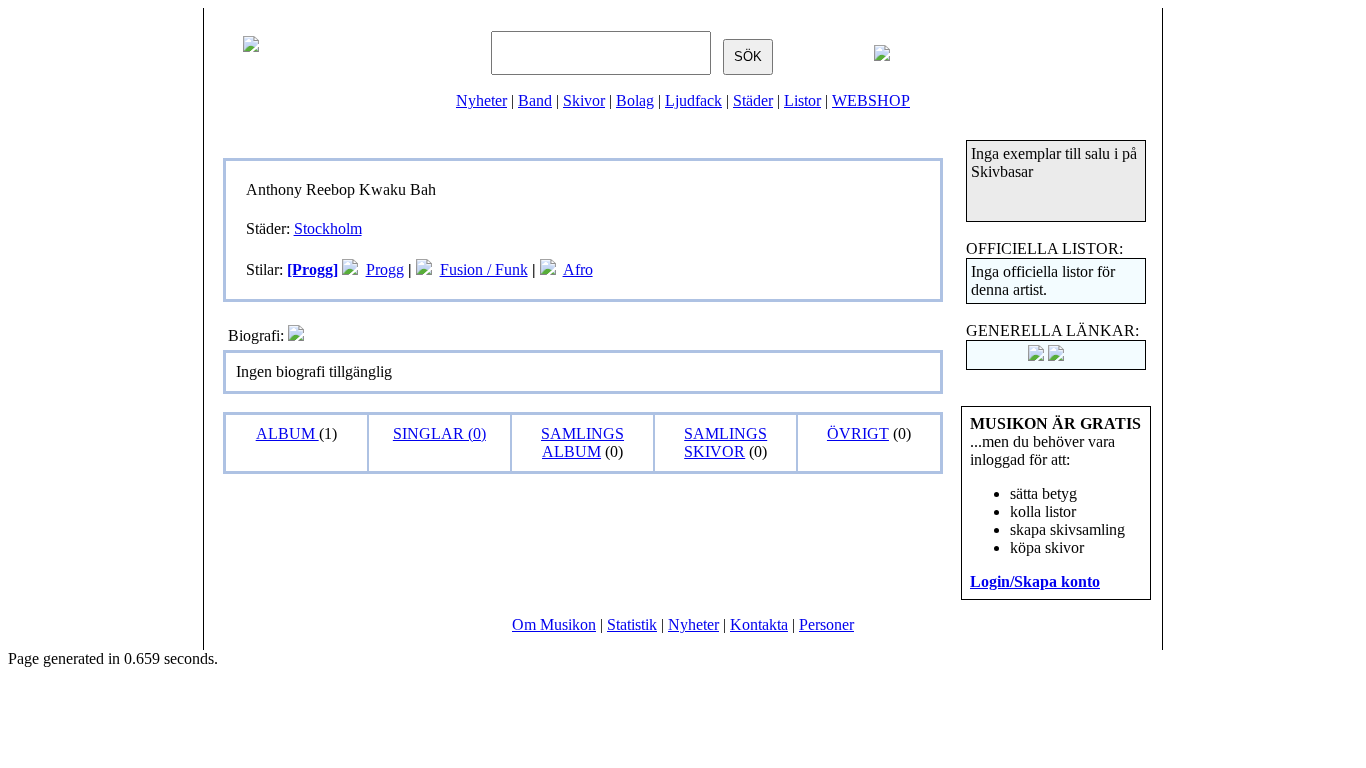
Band (535, 100)
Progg (385, 269)
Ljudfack (693, 100)
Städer (753, 100)
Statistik (632, 624)
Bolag (635, 100)
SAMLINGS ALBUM (582, 442)
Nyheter (481, 100)
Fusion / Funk (484, 269)
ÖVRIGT (858, 433)
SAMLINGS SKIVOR (725, 442)
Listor (802, 100)
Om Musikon (554, 624)
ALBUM (287, 433)
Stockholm (328, 228)
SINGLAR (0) (439, 433)
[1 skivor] (350, 269)
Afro (578, 269)
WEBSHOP (871, 100)
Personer (826, 624)
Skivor (584, 100)
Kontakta (759, 624)
